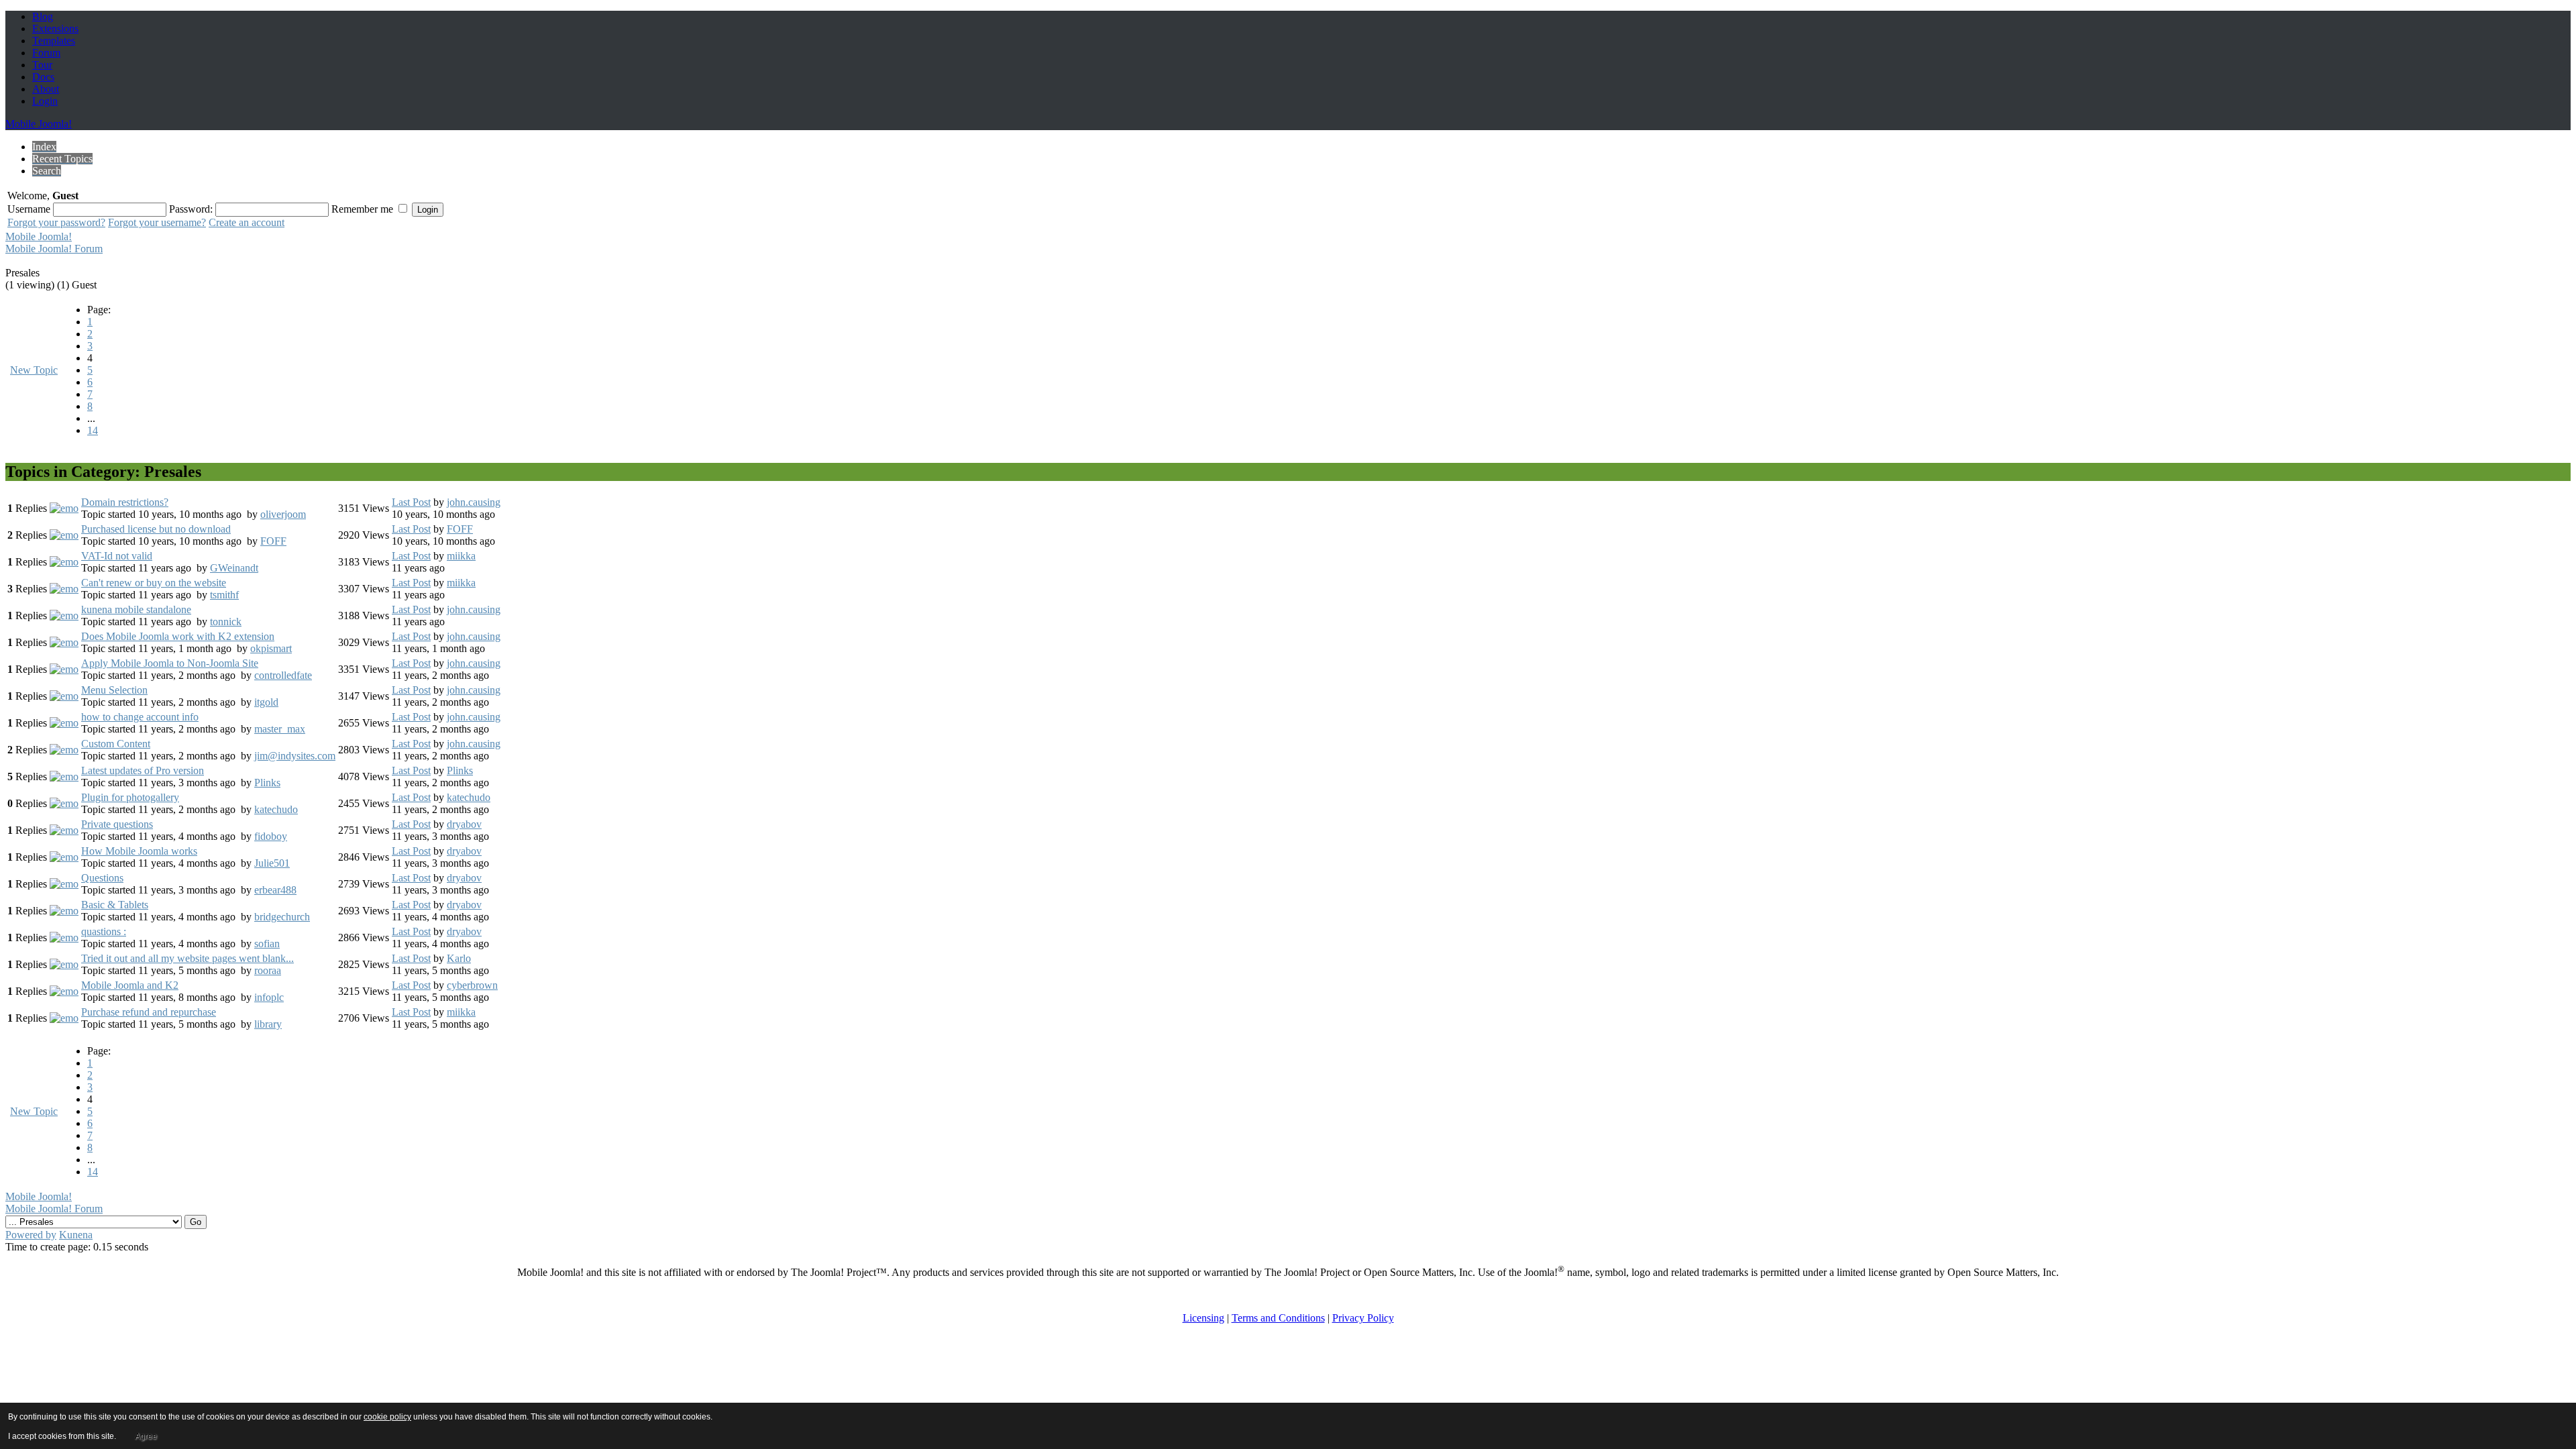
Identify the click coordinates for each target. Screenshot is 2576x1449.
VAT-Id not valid (117, 556)
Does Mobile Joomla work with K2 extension (178, 636)
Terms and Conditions (1278, 1318)
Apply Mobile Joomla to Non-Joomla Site (170, 663)
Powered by (31, 1235)
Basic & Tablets (115, 905)
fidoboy (271, 836)
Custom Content (116, 744)
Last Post (411, 502)
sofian (267, 944)
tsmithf (224, 595)
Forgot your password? (56, 222)
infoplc (269, 997)
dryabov (464, 824)
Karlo (459, 958)
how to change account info (140, 717)
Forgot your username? (157, 222)
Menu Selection (114, 690)
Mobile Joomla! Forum (54, 249)
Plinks (267, 783)
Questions (102, 878)
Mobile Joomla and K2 (130, 985)
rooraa (268, 970)
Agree (146, 1436)
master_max (280, 729)
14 (93, 430)
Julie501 (272, 863)
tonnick (226, 622)
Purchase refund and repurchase (149, 1012)
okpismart (271, 648)
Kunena (76, 1235)
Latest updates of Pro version (143, 770)
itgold (266, 702)
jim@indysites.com (295, 756)
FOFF (273, 541)
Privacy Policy (1363, 1318)
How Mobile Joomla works (139, 851)
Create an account (247, 222)
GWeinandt (234, 568)
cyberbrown (472, 985)
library (268, 1024)
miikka (461, 556)
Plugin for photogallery (130, 797)
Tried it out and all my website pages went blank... (187, 958)
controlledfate (283, 675)
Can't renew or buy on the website (154, 583)
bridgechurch (282, 917)
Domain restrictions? (125, 502)
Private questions (117, 824)
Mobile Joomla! (39, 124)
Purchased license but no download (156, 529)
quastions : (104, 931)
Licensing (1203, 1318)
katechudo (276, 809)
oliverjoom (283, 514)
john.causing (474, 502)
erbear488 (275, 890)
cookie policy (387, 1417)
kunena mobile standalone (136, 609)
